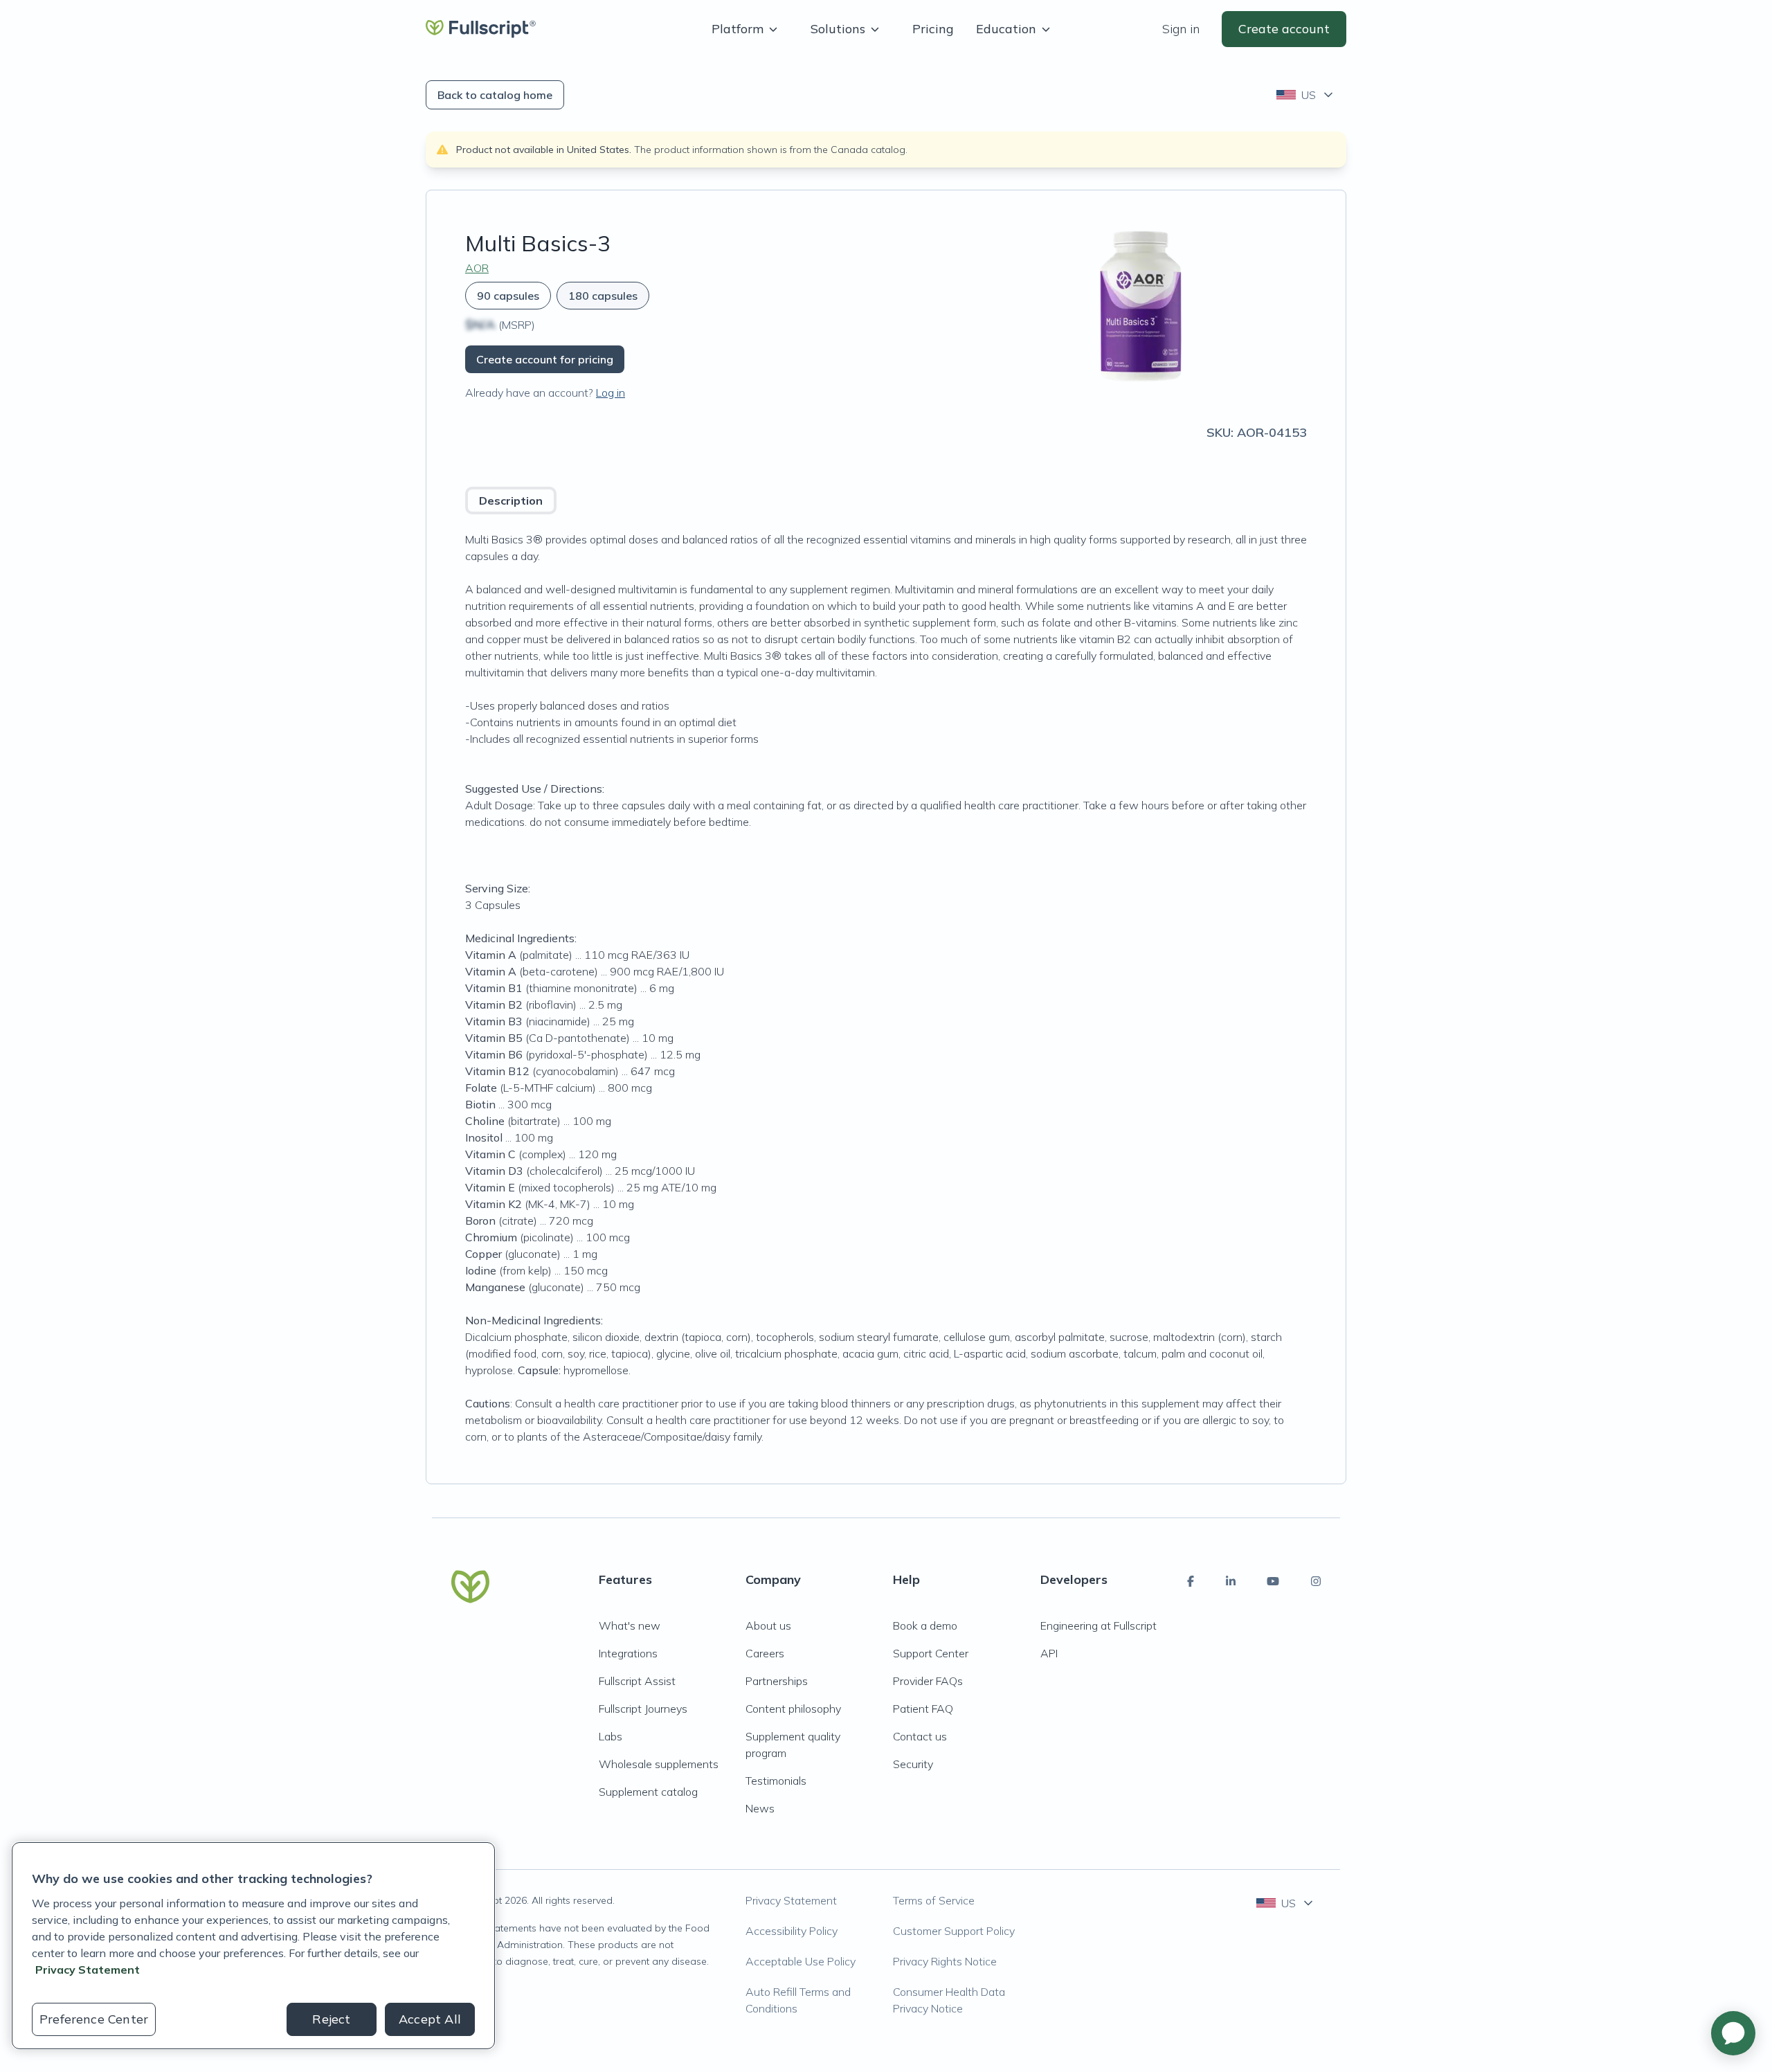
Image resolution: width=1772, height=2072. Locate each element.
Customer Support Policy (954, 1931)
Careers (765, 1653)
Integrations (628, 1653)
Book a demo (925, 1625)
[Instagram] (1316, 1581)
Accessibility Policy (792, 1931)
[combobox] (1306, 95)
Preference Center (94, 2019)
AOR (477, 268)
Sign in (1181, 29)
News (760, 1808)
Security (913, 1764)
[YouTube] (1273, 1581)
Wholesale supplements (659, 1764)
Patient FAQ (923, 1709)
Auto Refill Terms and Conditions (798, 2000)
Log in (611, 393)
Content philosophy (793, 1709)
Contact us (920, 1736)
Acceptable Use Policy (801, 1961)
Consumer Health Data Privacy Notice (949, 2000)
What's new (630, 1625)
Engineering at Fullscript (1099, 1625)
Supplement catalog (648, 1792)
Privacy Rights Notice (945, 1961)
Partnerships (777, 1681)
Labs (611, 1736)
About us (768, 1625)
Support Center (931, 1653)
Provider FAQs (928, 1681)
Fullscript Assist (637, 1681)
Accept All (430, 2019)
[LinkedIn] (1231, 1581)
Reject (331, 2019)
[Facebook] (1191, 1581)
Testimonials (776, 1781)
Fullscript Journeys (643, 1709)
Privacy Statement (791, 1900)
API (1049, 1653)
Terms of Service (934, 1900)
